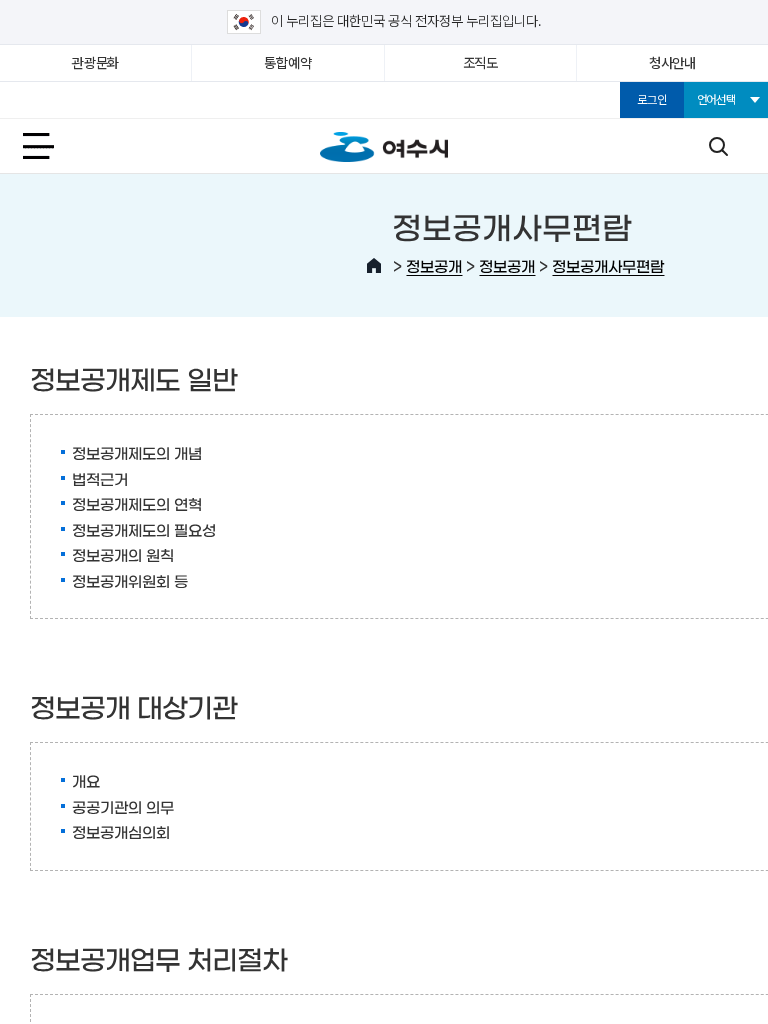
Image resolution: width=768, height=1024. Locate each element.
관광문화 (95, 63)
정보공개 (434, 265)
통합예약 (287, 63)
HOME (374, 266)
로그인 (651, 100)
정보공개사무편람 (608, 265)
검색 (718, 146)
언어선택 (716, 100)
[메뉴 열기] (50, 146)
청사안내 (672, 63)
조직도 (480, 63)
